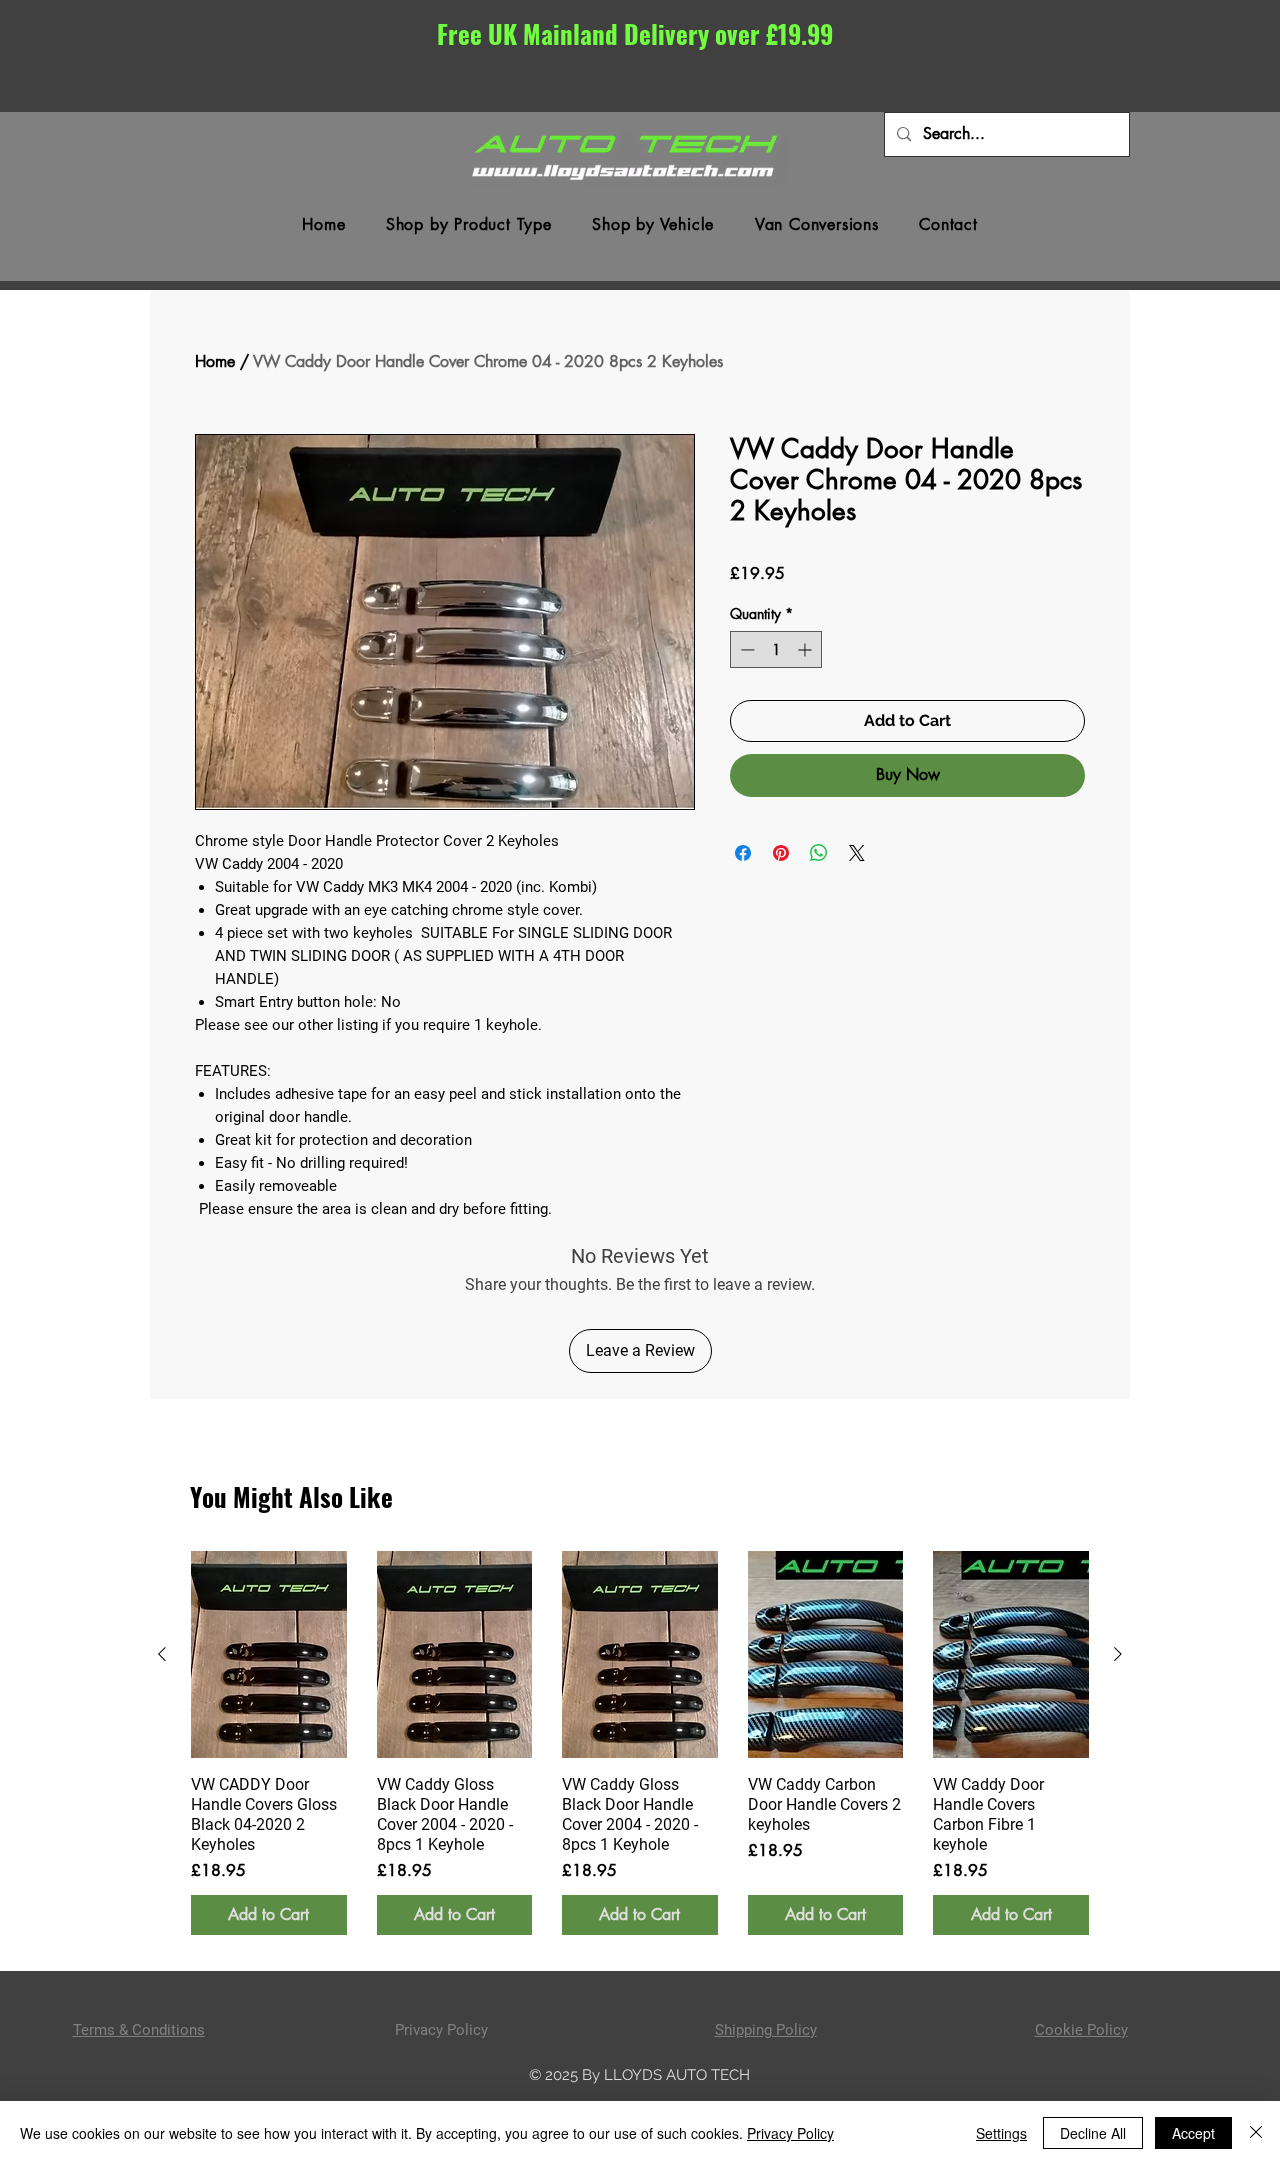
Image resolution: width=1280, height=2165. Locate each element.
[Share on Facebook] (743, 853)
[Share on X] (857, 853)
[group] (640, 1742)
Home (215, 361)
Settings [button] (1001, 2133)
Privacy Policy (790, 2133)
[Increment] (806, 649)
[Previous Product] (162, 1654)
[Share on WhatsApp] (819, 853)
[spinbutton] (776, 649)
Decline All (1093, 2133)
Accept (1193, 2133)
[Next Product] (1118, 1654)
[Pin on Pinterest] (781, 853)
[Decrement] (745, 649)
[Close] (1256, 2133)
